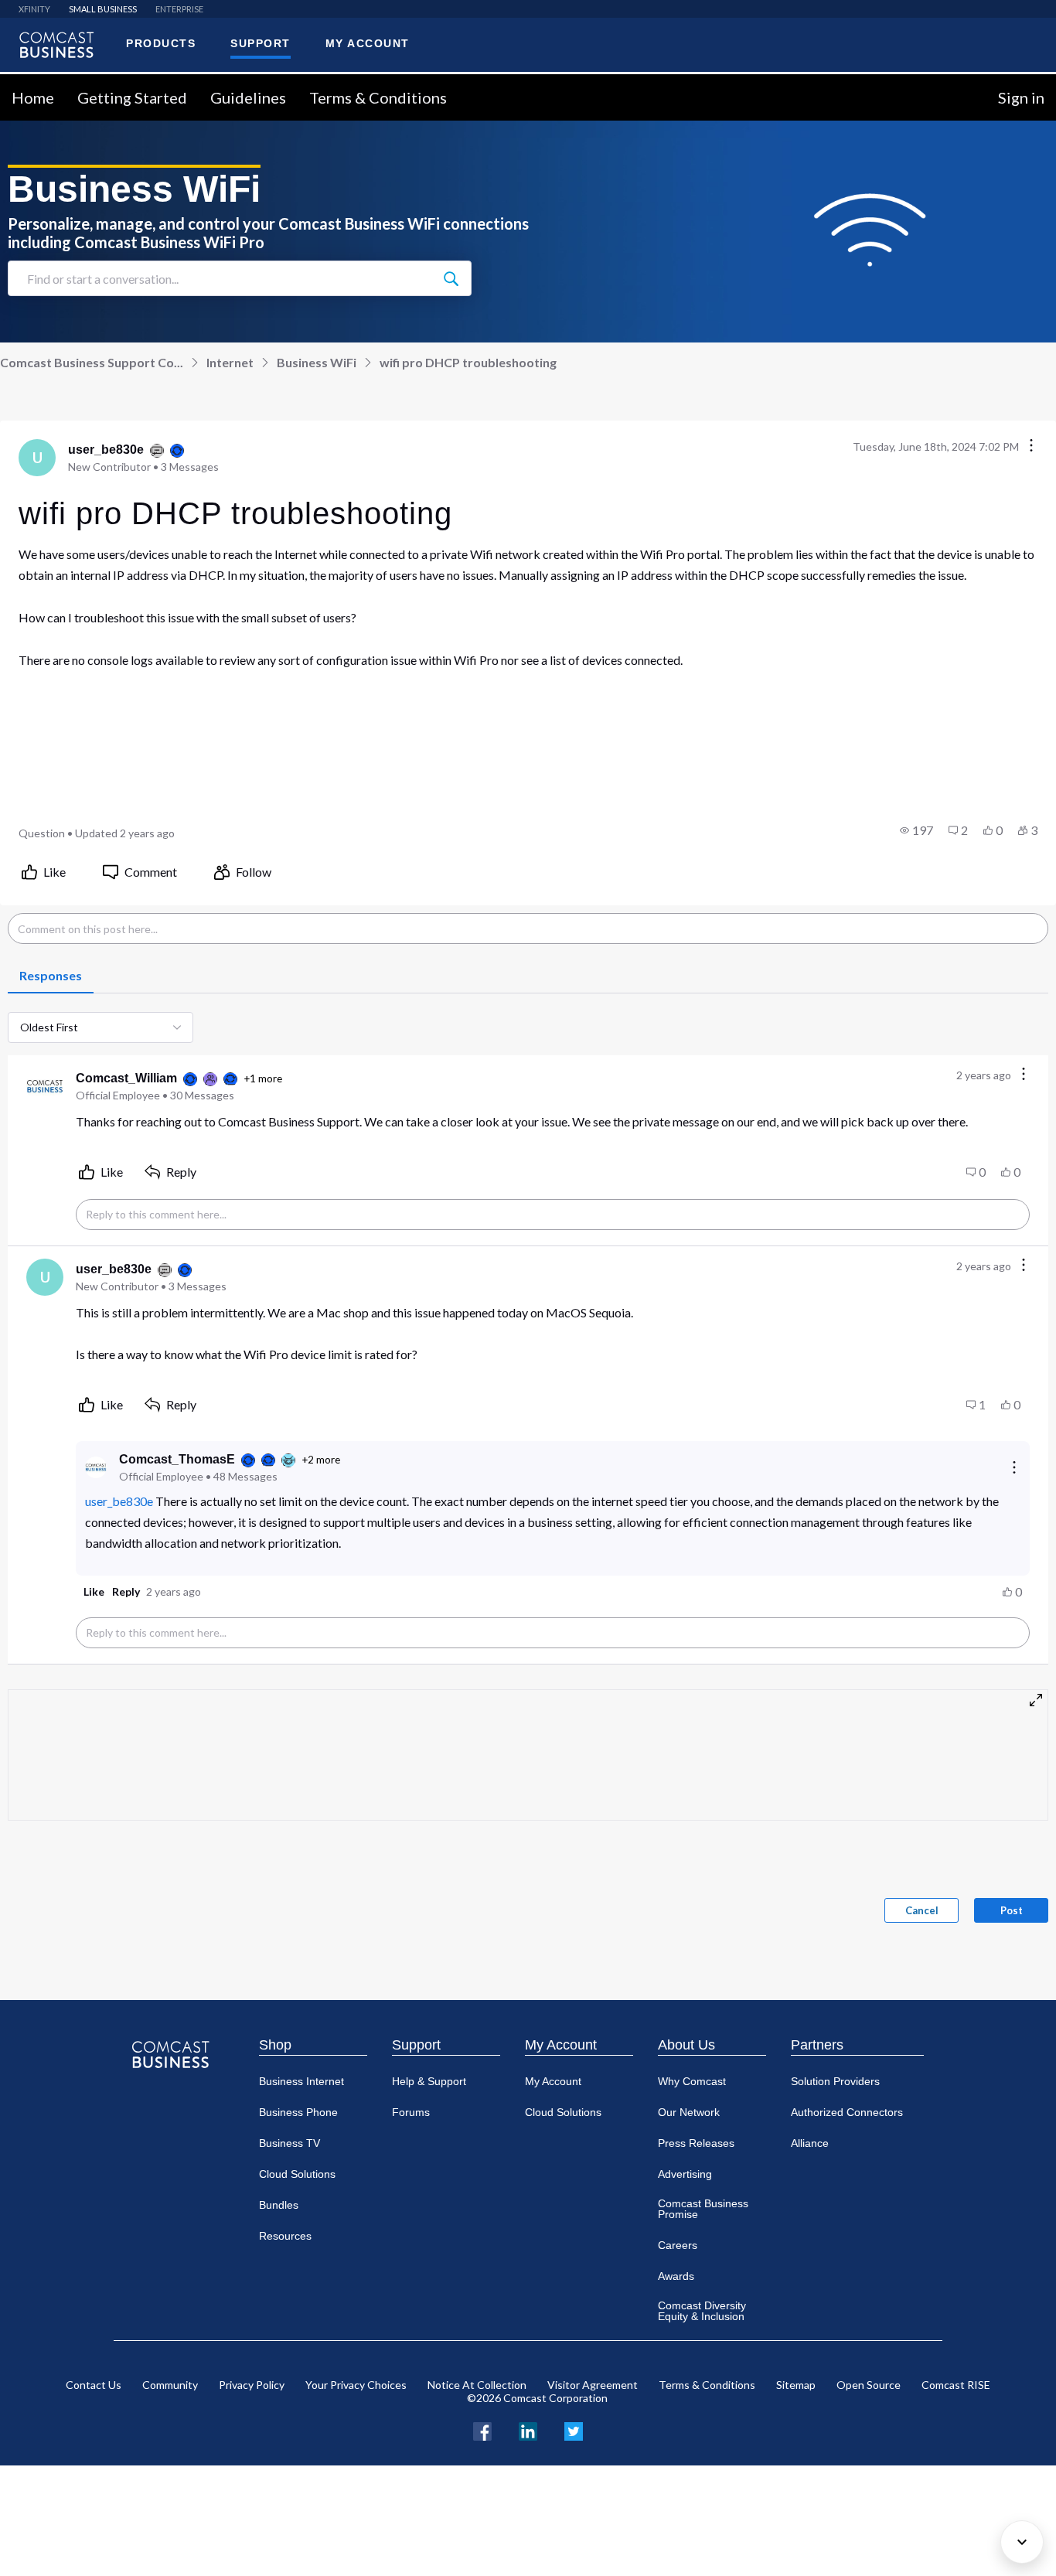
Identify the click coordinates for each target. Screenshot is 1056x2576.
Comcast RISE (956, 2385)
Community (170, 2385)
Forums (411, 2112)
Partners (817, 2045)
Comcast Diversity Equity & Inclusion (702, 2311)
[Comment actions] (1024, 1075)
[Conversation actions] (1031, 446)
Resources (285, 2236)
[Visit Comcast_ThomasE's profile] (96, 1467)
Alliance (810, 2143)
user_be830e (119, 1501)
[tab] (51, 976)
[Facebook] (482, 2429)
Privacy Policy (252, 2385)
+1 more (263, 1078)
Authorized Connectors (847, 2112)
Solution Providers (835, 2081)
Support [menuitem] (261, 43)
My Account (561, 2045)
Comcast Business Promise (703, 2209)
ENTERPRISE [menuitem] (179, 9)
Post (1012, 1910)
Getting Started (132, 97)
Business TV (290, 2143)
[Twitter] (574, 2429)
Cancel (922, 1910)
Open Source (869, 2385)
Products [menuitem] (161, 43)
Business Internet (301, 2081)
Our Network (689, 2112)
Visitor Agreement (593, 2385)
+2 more (321, 1460)
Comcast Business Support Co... (92, 362)
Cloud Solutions (297, 2174)
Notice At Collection (477, 2385)
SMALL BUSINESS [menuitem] (103, 9)
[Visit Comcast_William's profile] (45, 1086)
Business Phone (298, 2112)
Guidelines (248, 97)
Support (416, 2045)
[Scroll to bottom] (1022, 2542)
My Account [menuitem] (368, 43)
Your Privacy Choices (356, 2385)
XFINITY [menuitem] (34, 9)
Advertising (685, 2174)
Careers (678, 2245)
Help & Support (429, 2081)
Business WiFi (317, 362)
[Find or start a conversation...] (451, 278)
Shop (275, 2045)
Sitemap (796, 2385)
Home (33, 97)
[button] (916, 830)
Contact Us (94, 2385)
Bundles (279, 2205)
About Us (686, 2045)
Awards (676, 2276)
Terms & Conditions (378, 97)
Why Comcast (692, 2081)
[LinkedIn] (528, 2429)
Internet (230, 362)
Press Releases (696, 2143)
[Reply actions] (1014, 1467)
